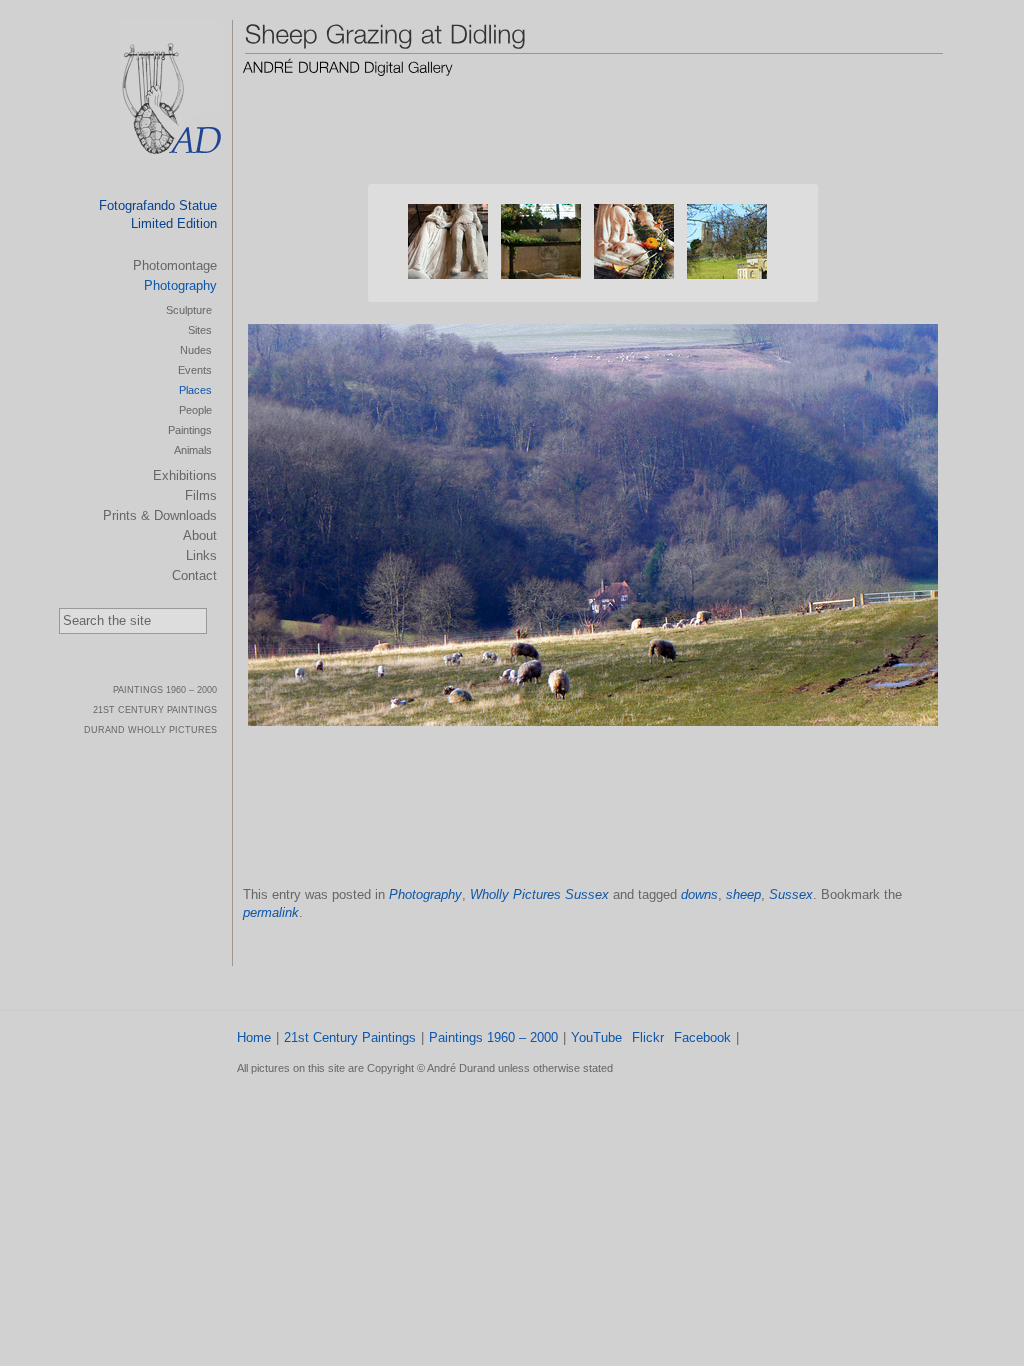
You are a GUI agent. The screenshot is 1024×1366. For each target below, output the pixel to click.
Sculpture (189, 310)
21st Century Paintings (350, 1037)
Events (195, 370)
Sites (200, 330)
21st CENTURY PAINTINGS (155, 710)
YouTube (596, 1037)
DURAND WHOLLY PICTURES (150, 730)
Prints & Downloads (160, 515)
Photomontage (175, 265)
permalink (271, 912)
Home (254, 1037)
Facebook (702, 1037)
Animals (193, 450)
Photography (425, 894)
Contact (194, 575)
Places (195, 390)
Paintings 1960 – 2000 (493, 1037)
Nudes (196, 350)
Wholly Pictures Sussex (539, 894)
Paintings (190, 430)
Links (201, 555)
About (200, 535)
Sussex (791, 894)
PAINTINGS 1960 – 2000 (165, 690)
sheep (743, 894)
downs (699, 894)
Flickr (648, 1037)
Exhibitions (185, 475)
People (195, 410)
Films (201, 495)
